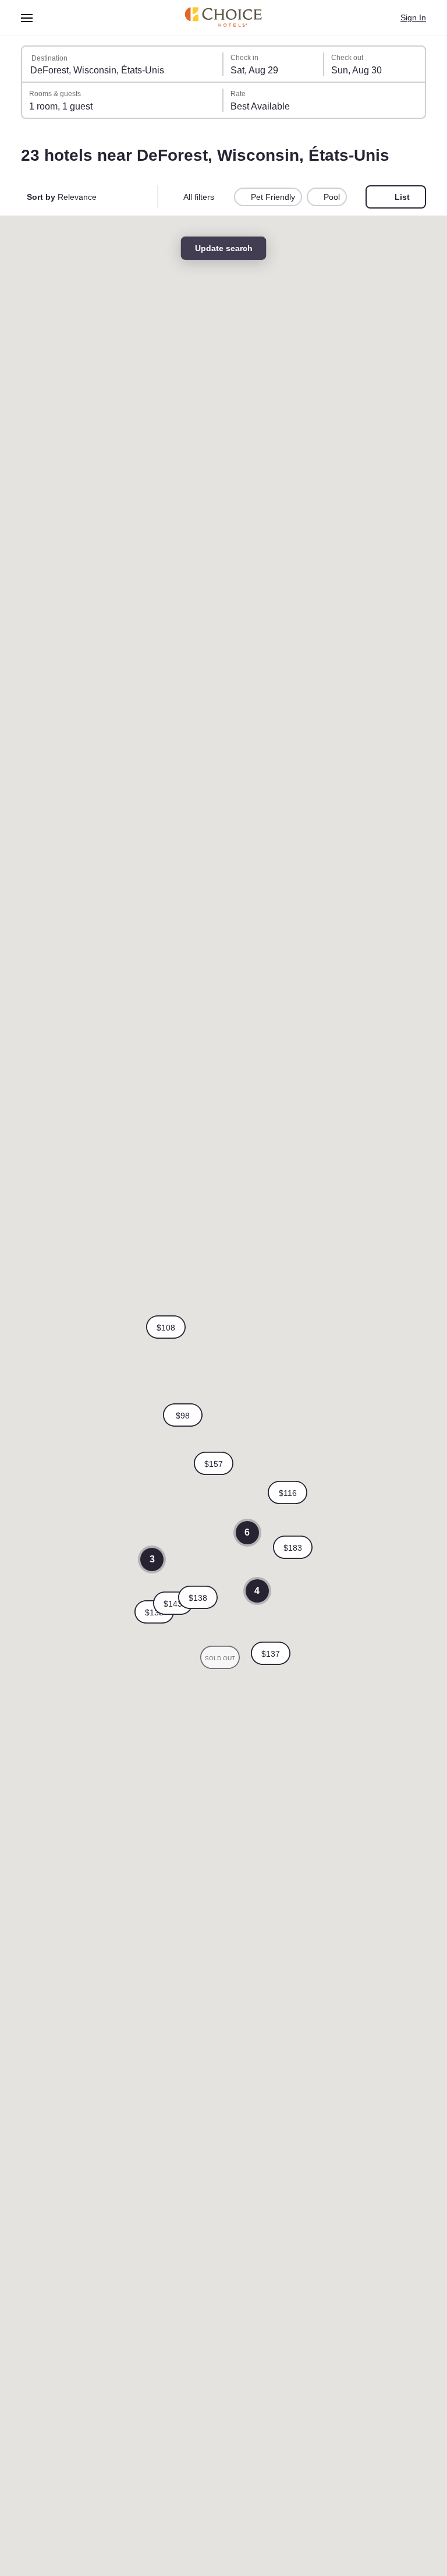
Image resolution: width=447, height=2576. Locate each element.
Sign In (412, 17)
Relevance (63, 197)
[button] (214, 1463)
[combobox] (123, 64)
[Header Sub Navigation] (27, 18)
